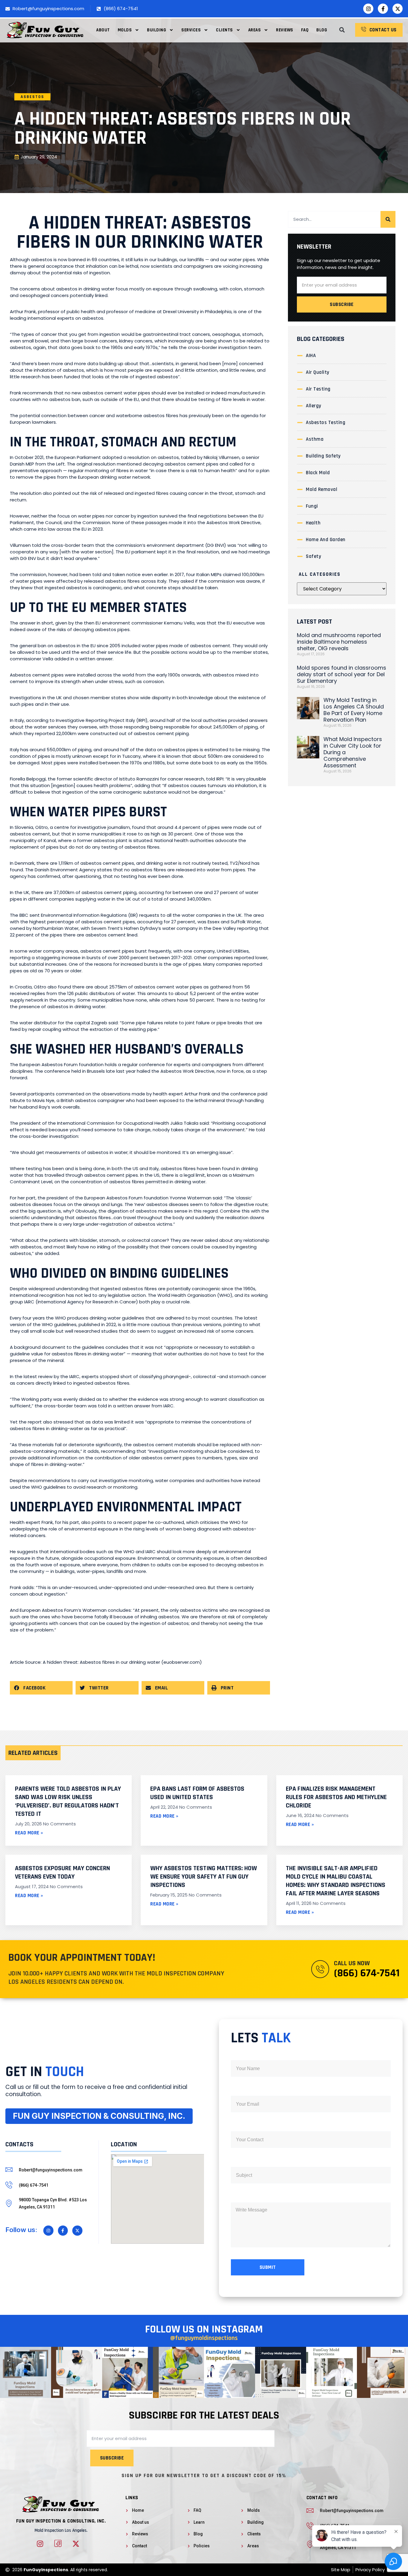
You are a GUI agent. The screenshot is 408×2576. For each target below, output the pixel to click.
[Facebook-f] (383, 9)
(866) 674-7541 (367, 1973)
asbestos (32, 97)
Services (191, 30)
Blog (322, 30)
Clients (224, 30)
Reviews (285, 30)
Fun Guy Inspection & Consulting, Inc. (61, 2521)
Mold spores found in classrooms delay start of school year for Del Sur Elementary (342, 674)
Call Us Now (352, 1963)
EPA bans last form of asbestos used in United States (197, 1793)
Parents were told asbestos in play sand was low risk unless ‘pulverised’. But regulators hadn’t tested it (68, 1801)
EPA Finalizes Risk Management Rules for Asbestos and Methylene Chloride (336, 1797)
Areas (255, 30)
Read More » (29, 1833)
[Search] (388, 219)
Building (157, 30)
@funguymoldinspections (204, 2338)
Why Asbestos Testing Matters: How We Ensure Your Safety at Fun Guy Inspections (204, 1877)
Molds (125, 30)
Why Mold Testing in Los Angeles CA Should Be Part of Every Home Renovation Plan (354, 710)
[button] (342, 30)
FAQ (305, 30)
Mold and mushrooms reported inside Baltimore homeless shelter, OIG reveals (339, 642)
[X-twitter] (398, 9)
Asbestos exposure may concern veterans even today (62, 1873)
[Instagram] (368, 9)
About (103, 30)
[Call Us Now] (320, 1969)
